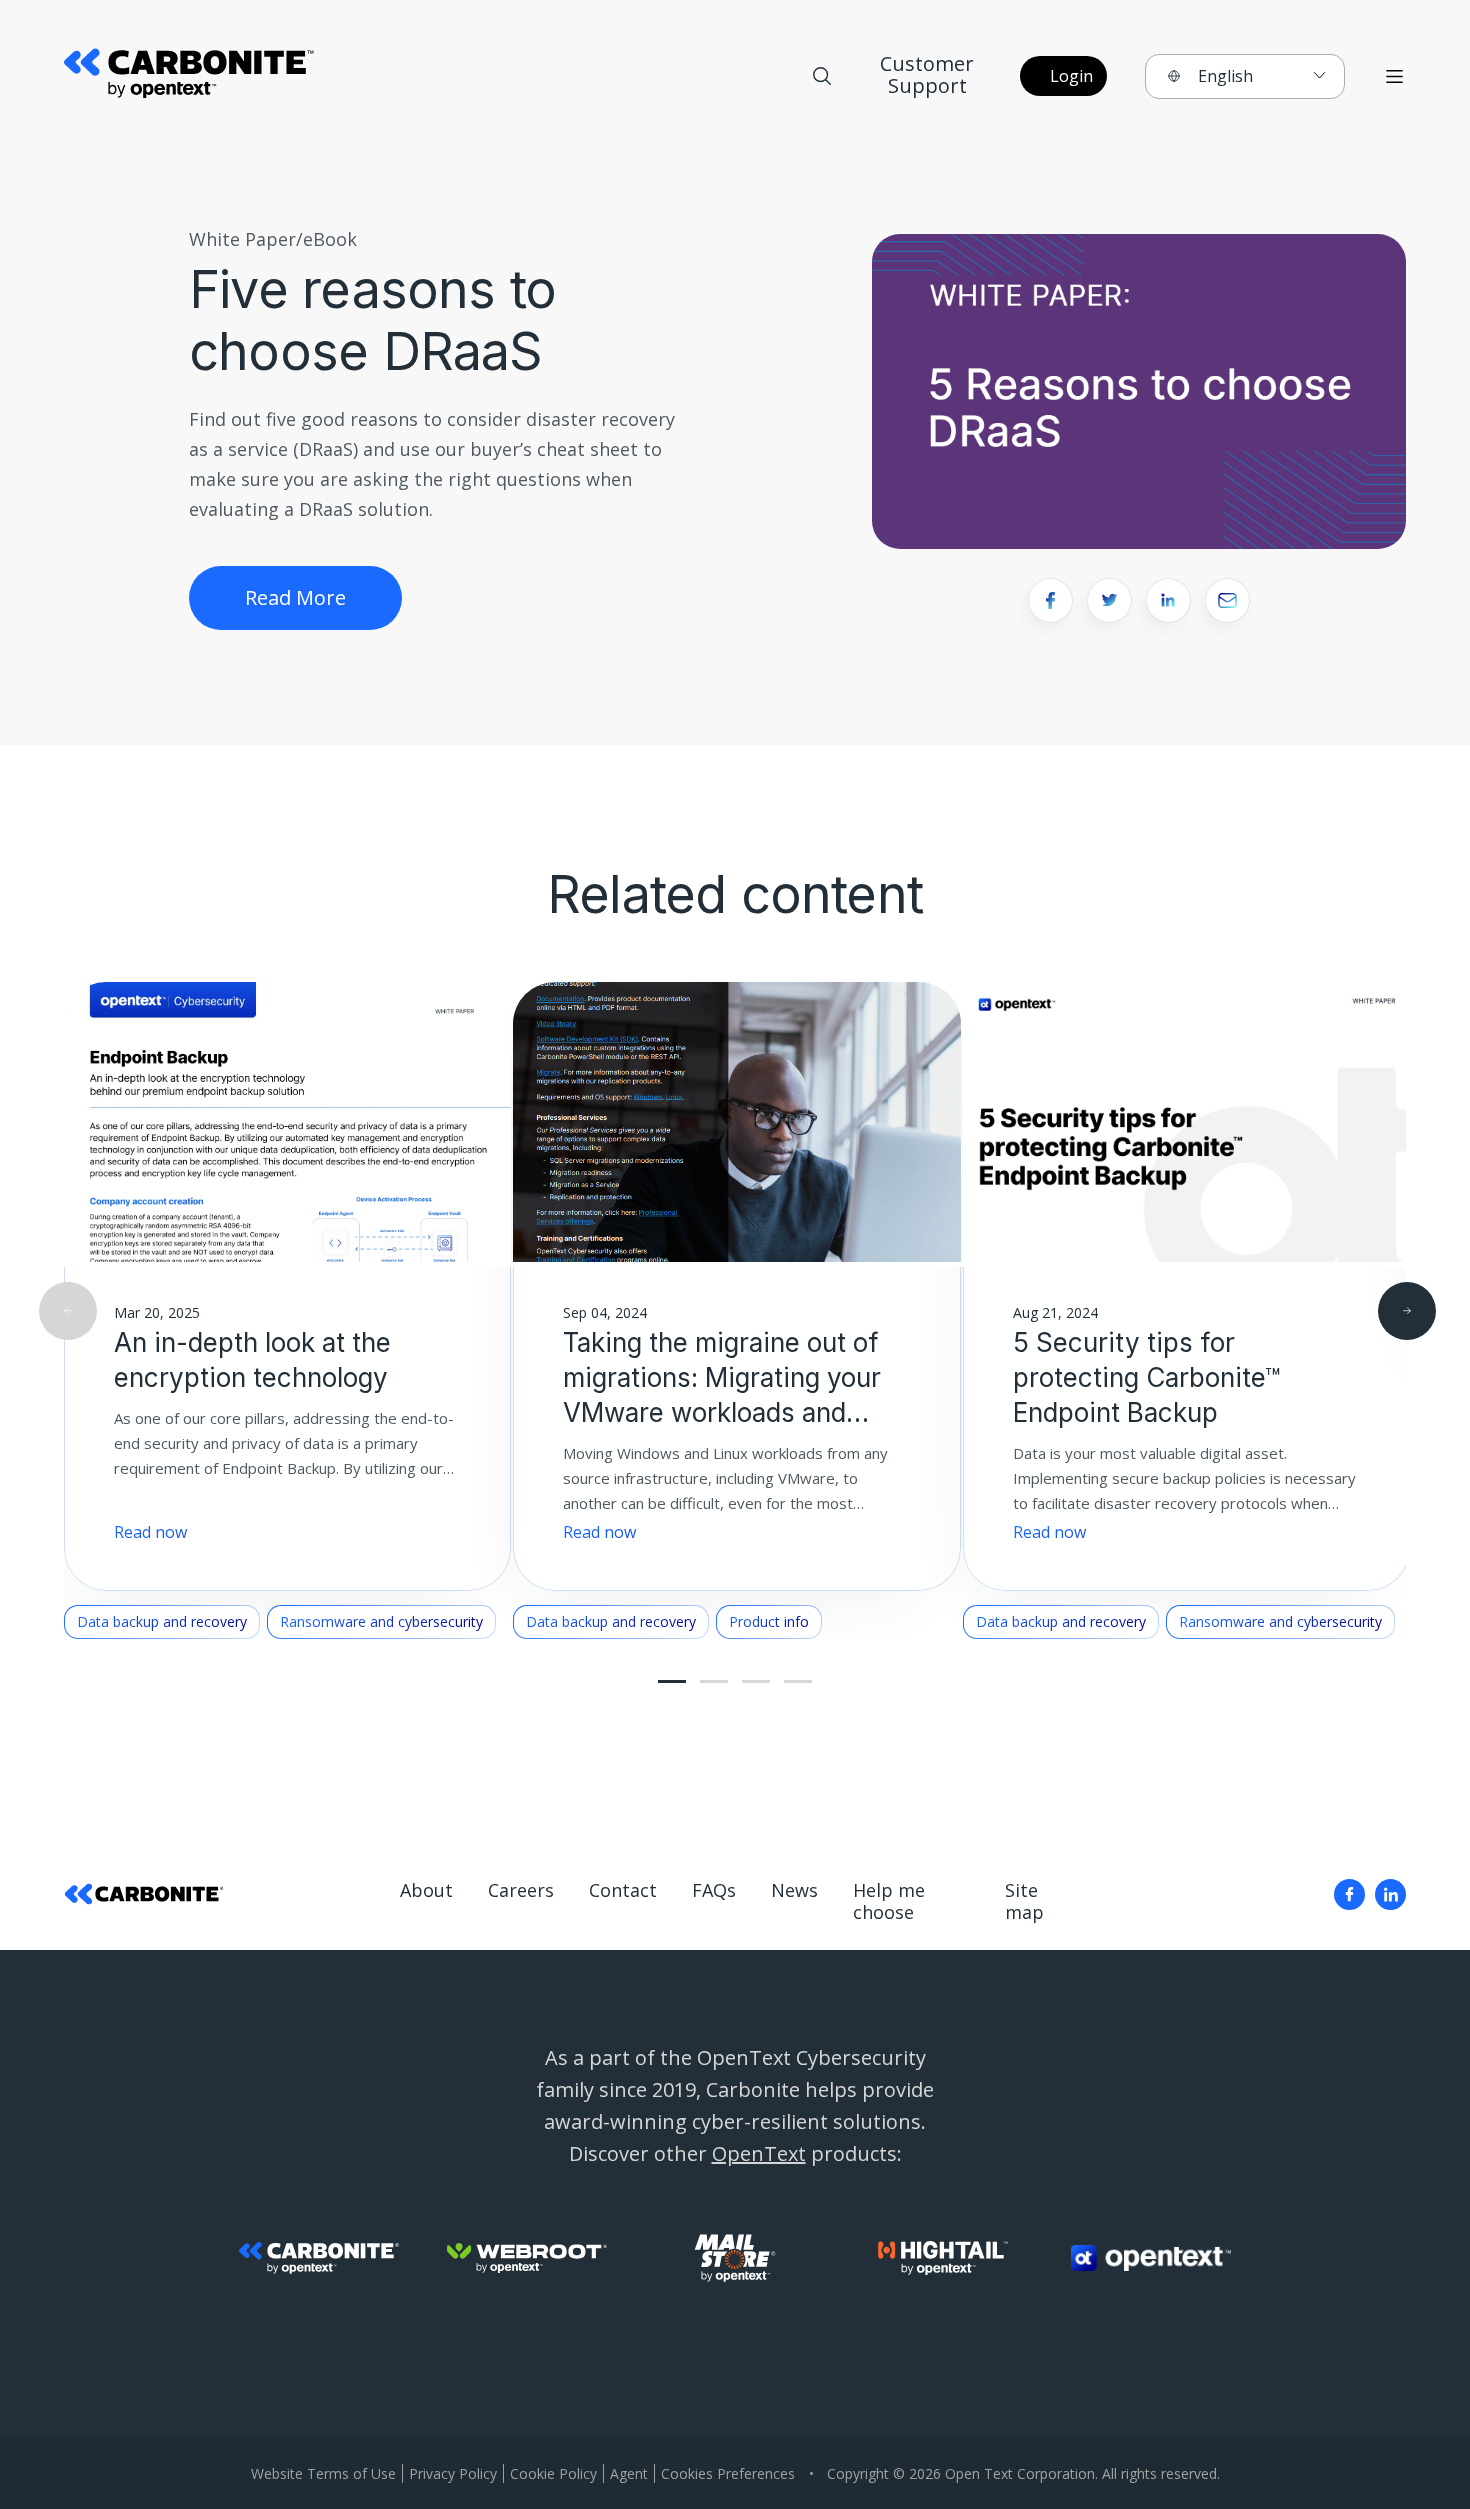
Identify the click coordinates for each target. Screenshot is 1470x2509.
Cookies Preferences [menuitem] (728, 2473)
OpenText (759, 2153)
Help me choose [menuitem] (889, 1901)
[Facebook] (1349, 1894)
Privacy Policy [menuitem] (453, 2473)
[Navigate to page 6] (756, 1681)
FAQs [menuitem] (714, 1890)
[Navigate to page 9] (798, 1681)
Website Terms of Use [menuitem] (323, 2473)
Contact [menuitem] (623, 1890)
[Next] (1407, 1311)
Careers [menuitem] (521, 1890)
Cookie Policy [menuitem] (553, 2473)
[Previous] (68, 1311)
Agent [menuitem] (629, 2473)
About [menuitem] (426, 1890)
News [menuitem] (794, 1890)
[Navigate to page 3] (714, 1681)
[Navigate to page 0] (672, 1681)
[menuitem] (1349, 1894)
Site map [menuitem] (1024, 1901)
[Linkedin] (1390, 1894)
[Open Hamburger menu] (1394, 76)
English (1225, 76)
